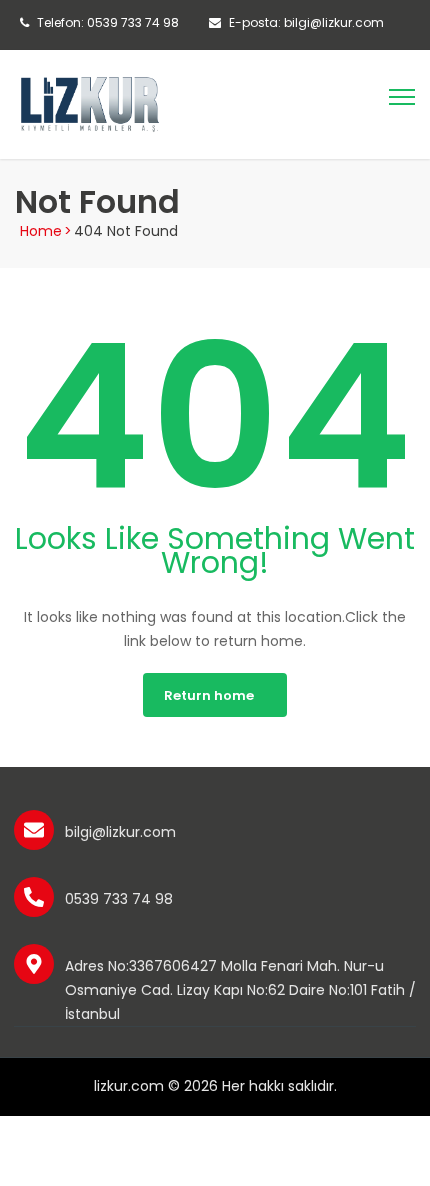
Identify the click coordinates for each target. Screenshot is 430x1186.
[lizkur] (90, 103)
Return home (209, 695)
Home (41, 231)
